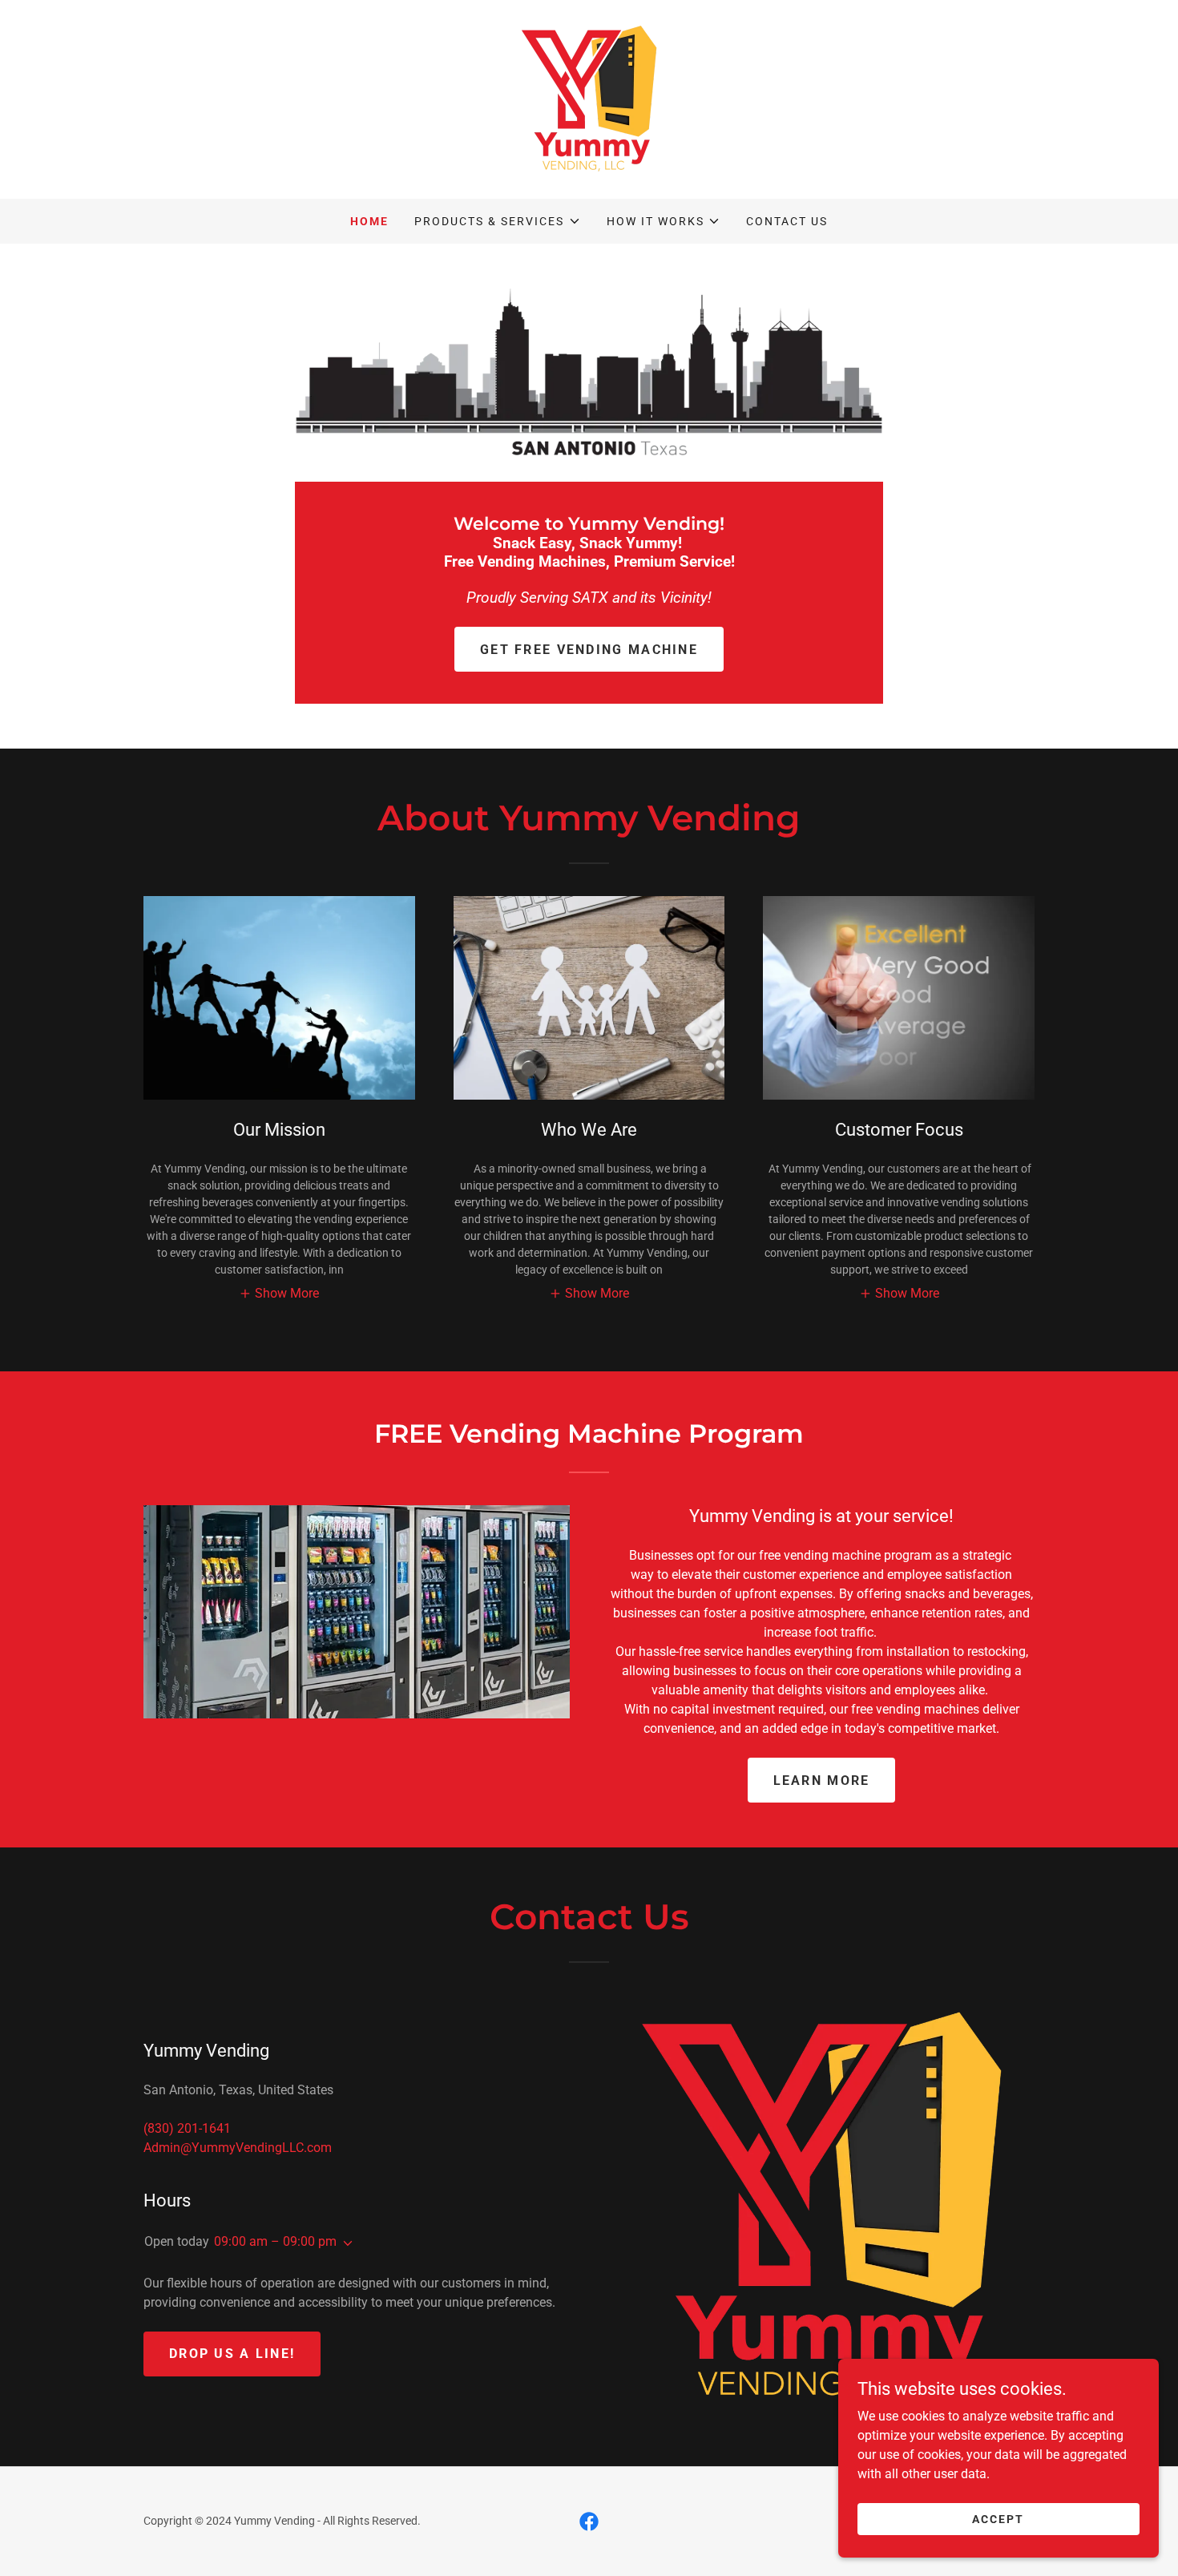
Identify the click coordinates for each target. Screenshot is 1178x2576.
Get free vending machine (589, 650)
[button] (497, 221)
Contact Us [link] (787, 221)
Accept (998, 2518)
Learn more (822, 1781)
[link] (589, 98)
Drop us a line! (232, 2354)
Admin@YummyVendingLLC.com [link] (238, 2148)
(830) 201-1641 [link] (187, 2128)
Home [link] (369, 221)
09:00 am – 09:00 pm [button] (275, 2241)
